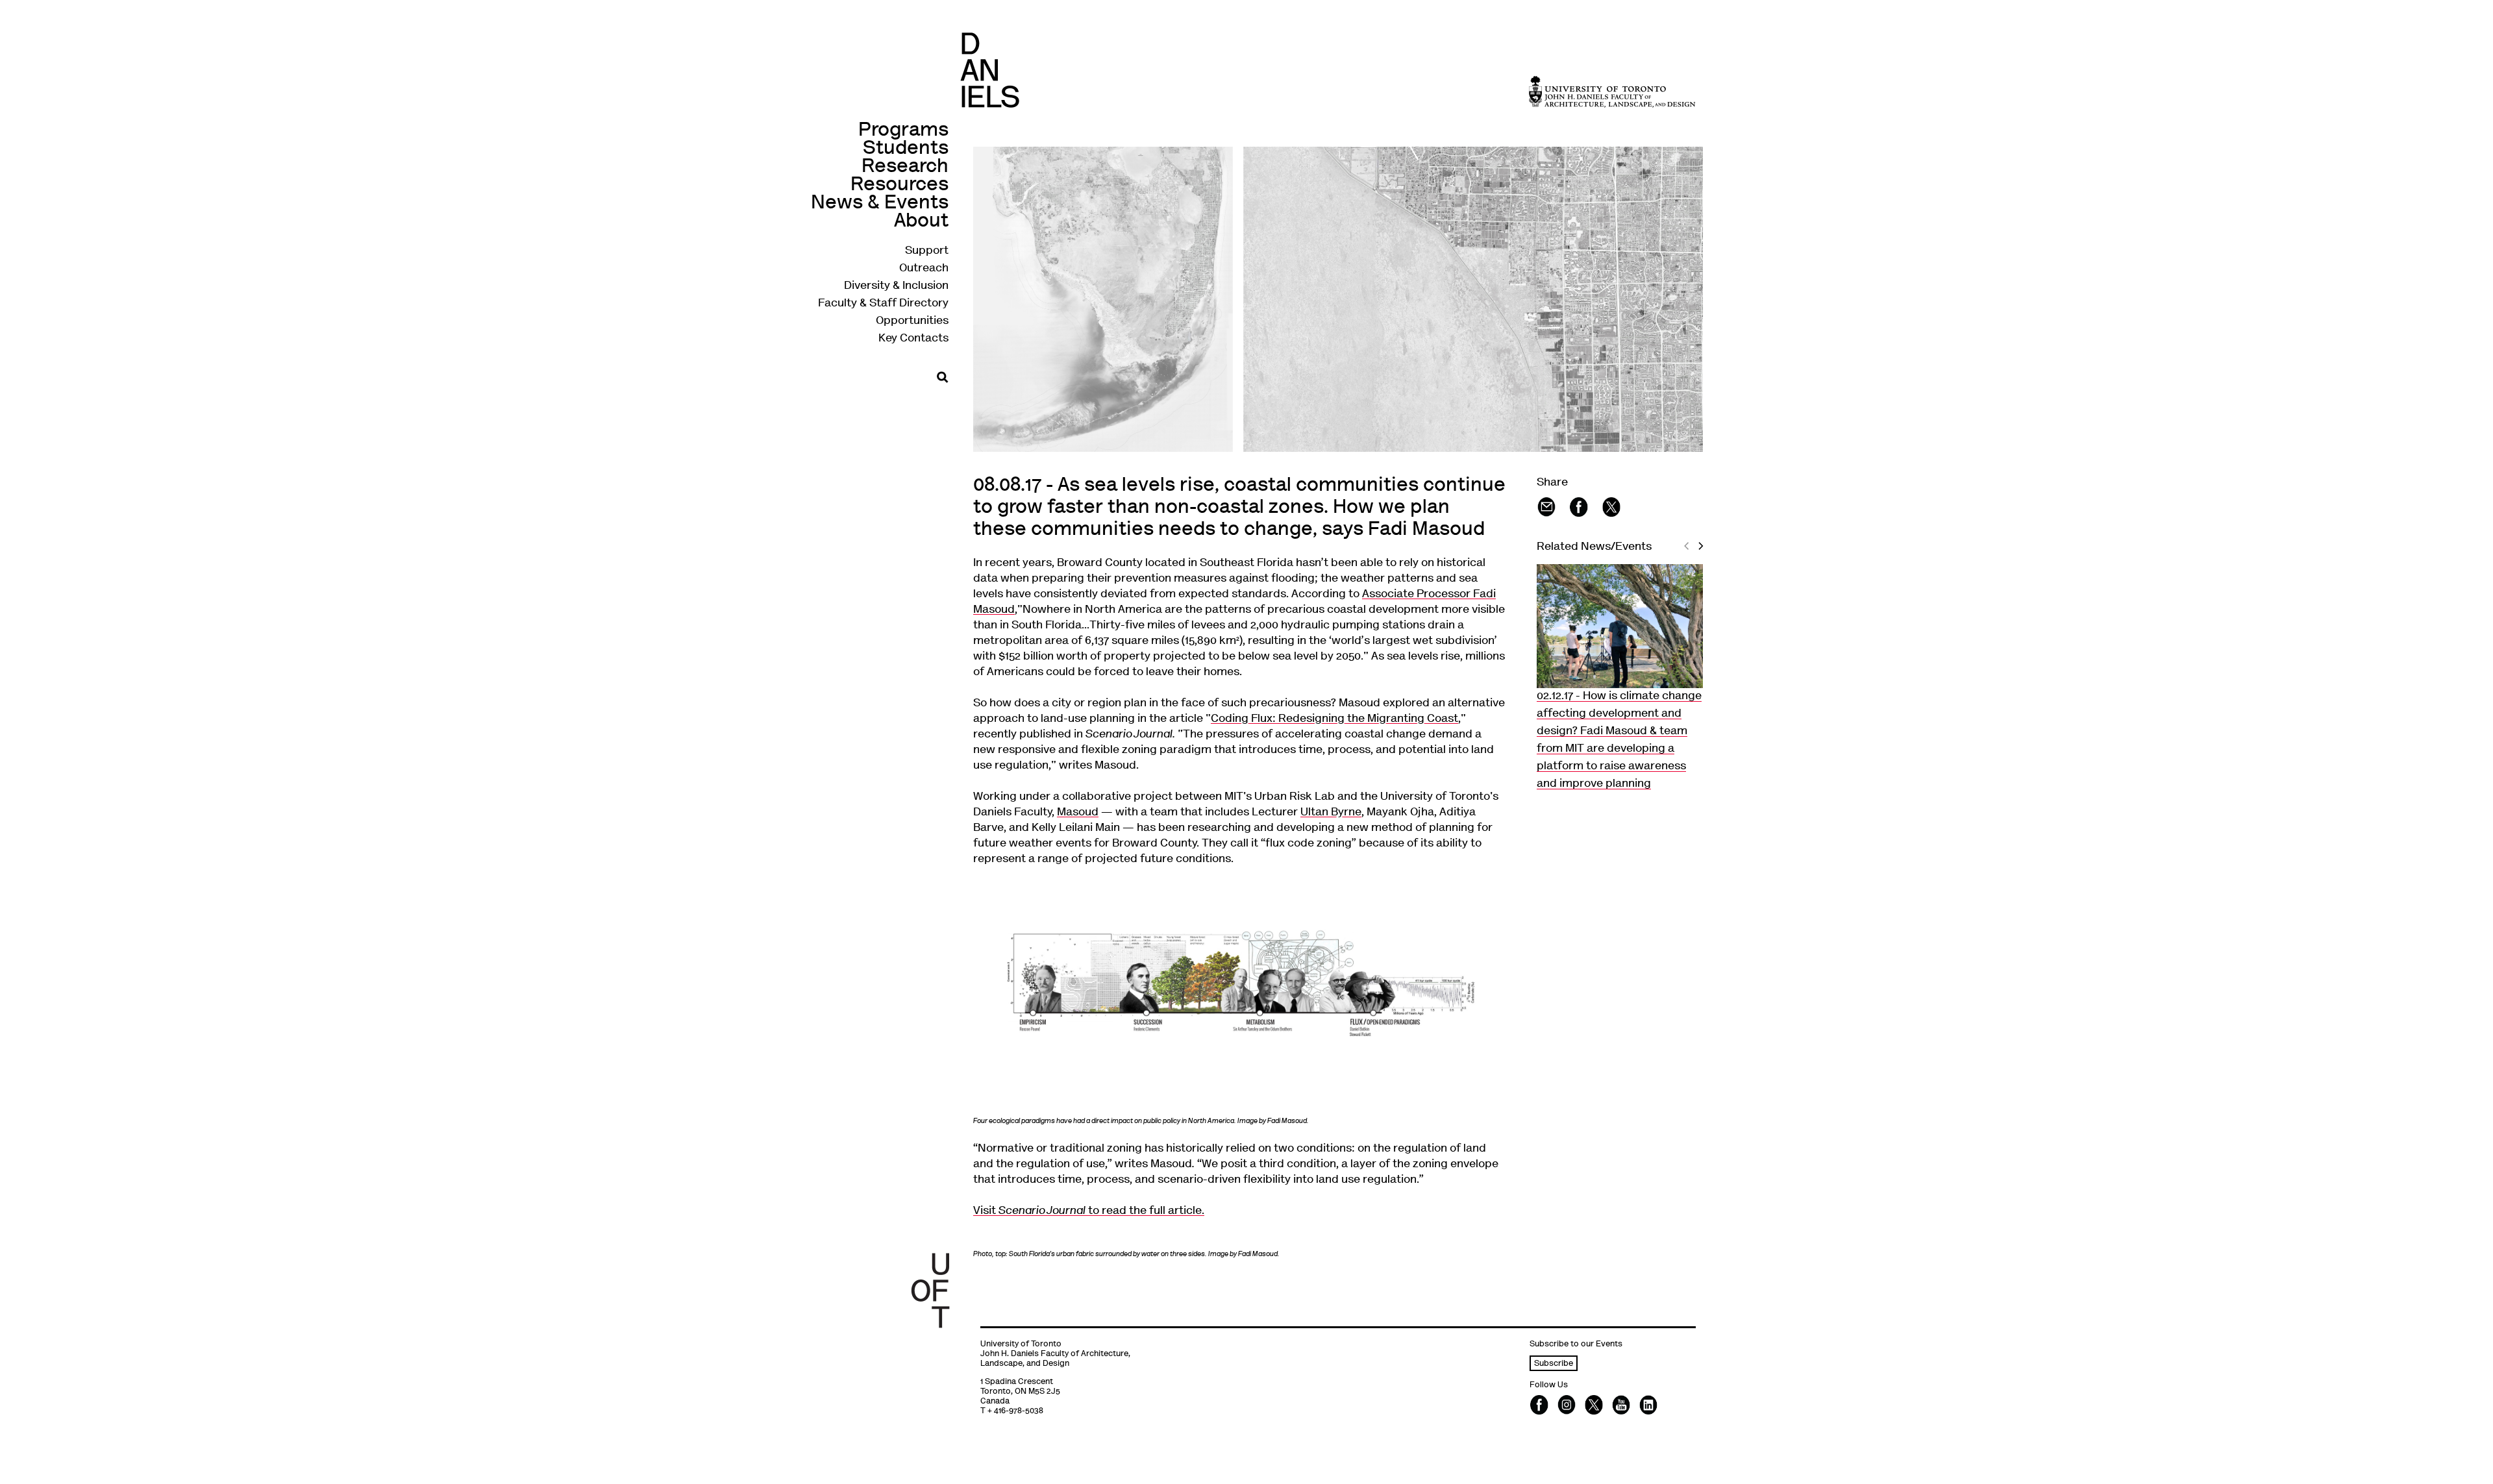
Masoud (1078, 813)
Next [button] (1702, 556)
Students (906, 149)
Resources (899, 185)
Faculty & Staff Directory (883, 304)
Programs (903, 131)
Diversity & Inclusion (896, 286)
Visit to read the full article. (1089, 1211)
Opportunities (912, 321)
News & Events (880, 204)
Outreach (924, 269)
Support (927, 251)
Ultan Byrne (1331, 813)
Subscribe (1554, 1364)
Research (905, 167)
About (921, 222)
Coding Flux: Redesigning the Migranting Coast (1334, 719)
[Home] (990, 70)
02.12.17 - (1619, 740)
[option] (1620, 679)
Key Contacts (913, 339)
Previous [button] (1688, 556)
